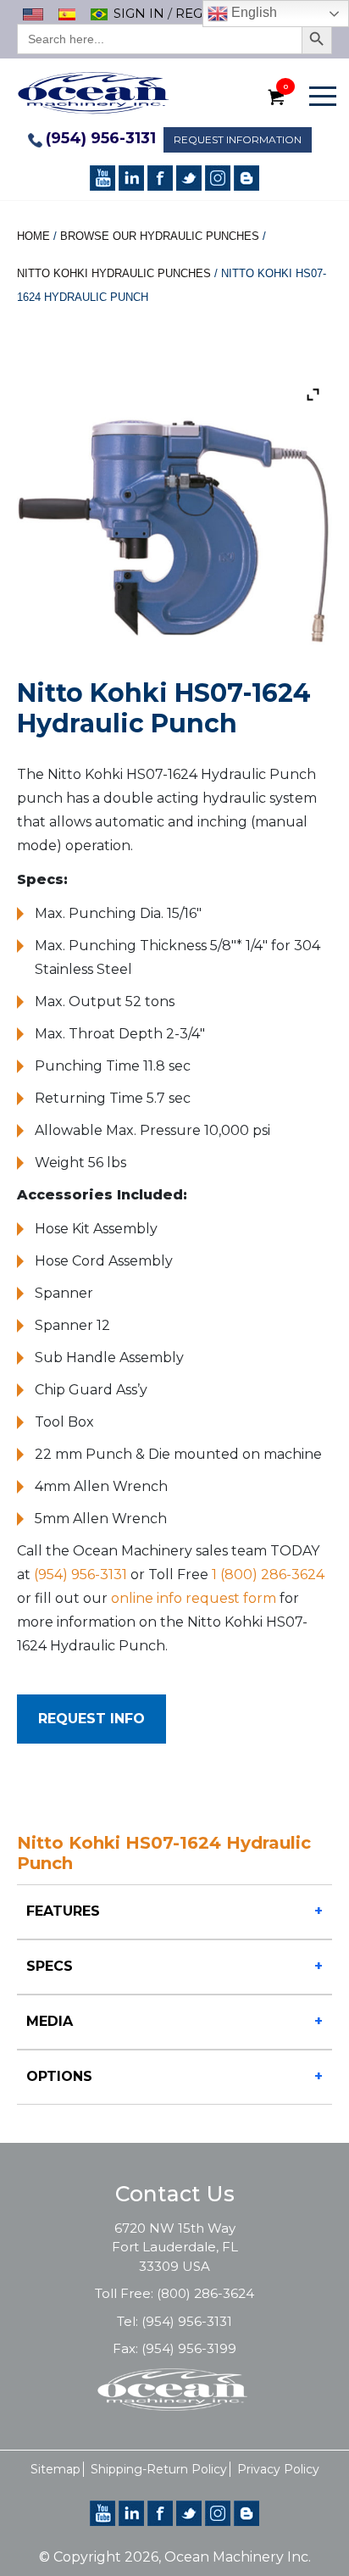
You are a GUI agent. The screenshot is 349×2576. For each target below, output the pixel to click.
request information (238, 139)
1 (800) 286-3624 (268, 1575)
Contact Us (175, 2194)
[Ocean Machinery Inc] (93, 92)
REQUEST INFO (91, 1719)
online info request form (194, 1598)
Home (33, 236)
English (252, 12)
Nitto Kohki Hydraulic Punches (114, 273)
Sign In (139, 13)
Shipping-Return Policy (159, 2469)
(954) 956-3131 (101, 138)
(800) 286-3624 (205, 2293)
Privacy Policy (278, 2469)
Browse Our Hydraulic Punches (160, 236)
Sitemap (55, 2469)
